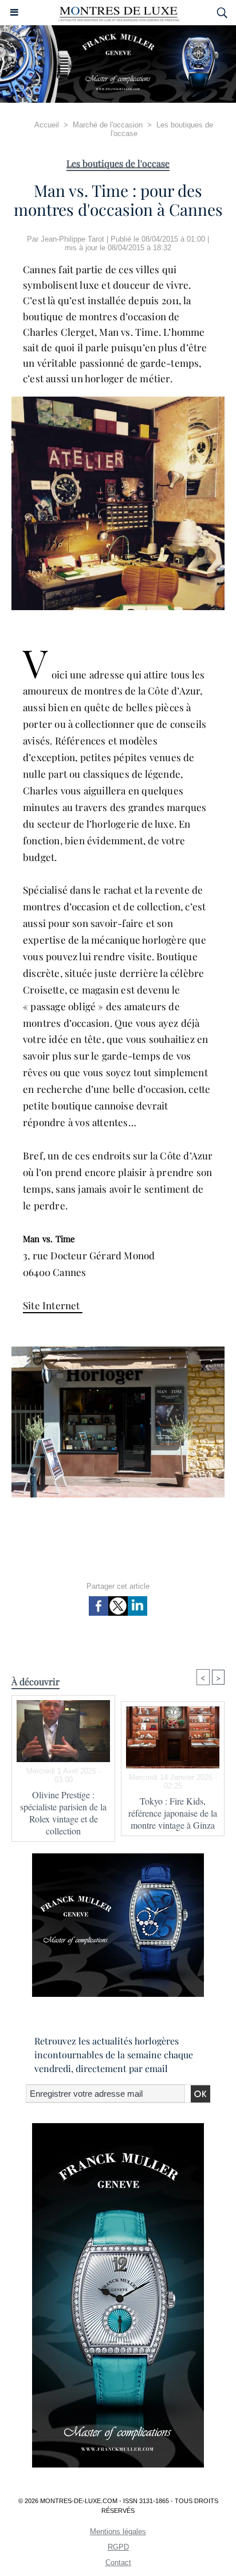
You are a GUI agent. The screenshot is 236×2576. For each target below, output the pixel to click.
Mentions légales (118, 2532)
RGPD (118, 2547)
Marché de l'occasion (108, 125)
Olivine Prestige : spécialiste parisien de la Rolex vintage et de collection (63, 1813)
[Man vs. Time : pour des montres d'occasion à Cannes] (118, 401)
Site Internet (53, 1305)
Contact (118, 2563)
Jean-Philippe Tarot (72, 239)
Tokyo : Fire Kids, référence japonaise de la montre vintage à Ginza (173, 1813)
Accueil (47, 125)
